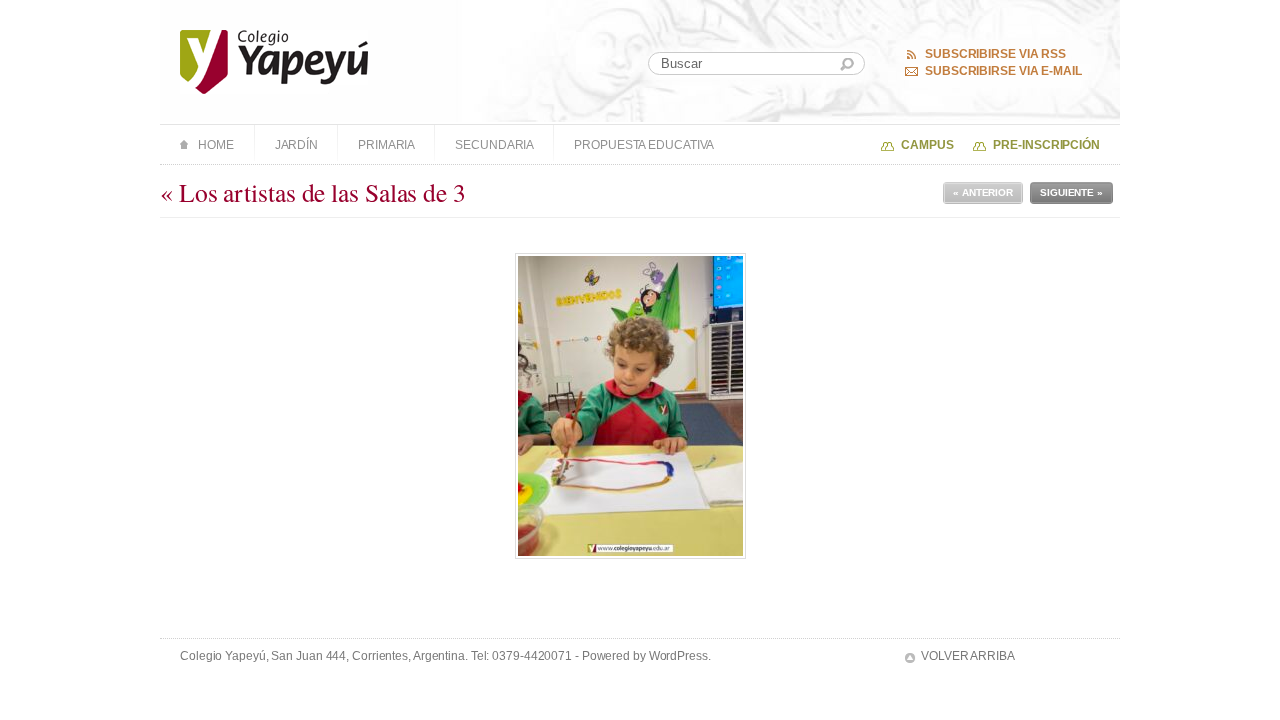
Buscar (847, 64)
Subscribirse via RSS (995, 54)
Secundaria (494, 145)
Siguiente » (1071, 192)
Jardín (296, 145)
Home (216, 145)
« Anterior (983, 192)
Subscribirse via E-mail (1003, 71)
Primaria (386, 145)
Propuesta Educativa (644, 145)
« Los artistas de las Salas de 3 (313, 192)
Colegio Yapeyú (274, 62)
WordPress (678, 656)
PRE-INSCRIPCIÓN (1046, 145)
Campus (927, 145)
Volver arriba (968, 656)
